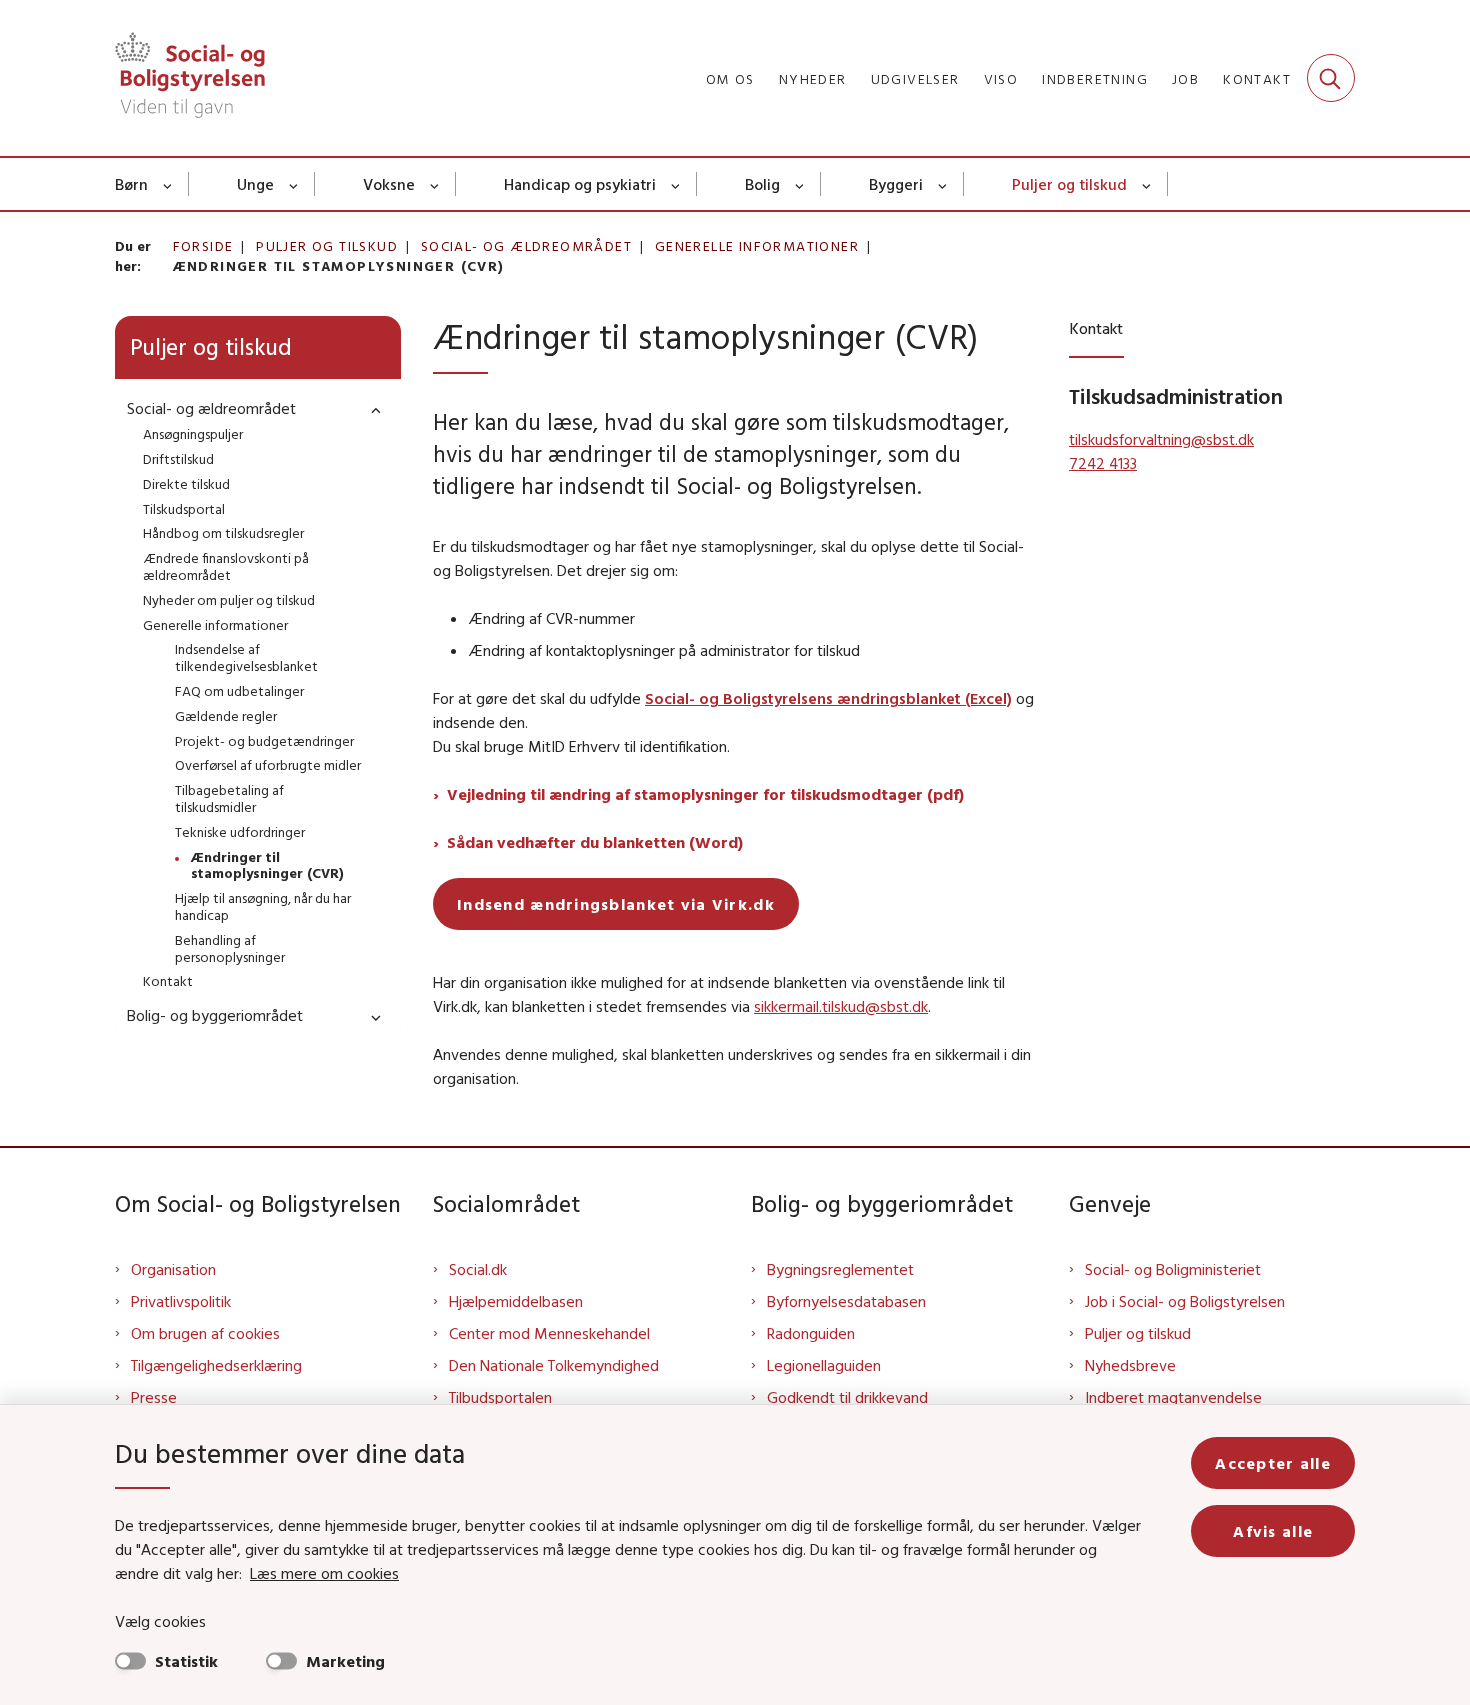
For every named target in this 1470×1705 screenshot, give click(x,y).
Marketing (345, 1661)
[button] (371, 409)
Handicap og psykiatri (580, 184)
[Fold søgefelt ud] (1331, 78)
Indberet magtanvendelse (1173, 1397)
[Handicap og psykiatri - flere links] (676, 184)
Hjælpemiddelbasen (516, 1301)
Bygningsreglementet (840, 1269)
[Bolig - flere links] (800, 184)
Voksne (389, 184)
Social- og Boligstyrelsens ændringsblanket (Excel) (828, 698)
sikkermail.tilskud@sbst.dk (841, 1006)
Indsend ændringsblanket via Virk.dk (616, 904)
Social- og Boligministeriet (1173, 1269)
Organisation (173, 1269)
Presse (154, 1397)
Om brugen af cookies (205, 1333)
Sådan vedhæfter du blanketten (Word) (595, 842)
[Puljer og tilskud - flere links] (1147, 184)
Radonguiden (811, 1333)
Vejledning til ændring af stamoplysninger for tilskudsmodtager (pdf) (705, 794)
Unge (255, 184)
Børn (131, 184)
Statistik (186, 1661)
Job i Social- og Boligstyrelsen (1185, 1301)
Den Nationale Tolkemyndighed (554, 1365)
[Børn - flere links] (168, 184)
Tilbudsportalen (500, 1397)
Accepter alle (1273, 1463)
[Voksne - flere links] (435, 184)
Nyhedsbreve (1130, 1365)
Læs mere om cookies (324, 1573)
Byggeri (896, 184)
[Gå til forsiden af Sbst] (190, 78)
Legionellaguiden (824, 1365)
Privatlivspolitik (181, 1301)
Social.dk (478, 1269)
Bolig (762, 184)
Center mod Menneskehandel (549, 1333)
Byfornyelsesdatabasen (846, 1301)
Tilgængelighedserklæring (216, 1365)
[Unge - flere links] (294, 184)
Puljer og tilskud (1069, 184)
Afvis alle (1273, 1531)
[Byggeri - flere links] (943, 184)
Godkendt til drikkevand (847, 1397)
